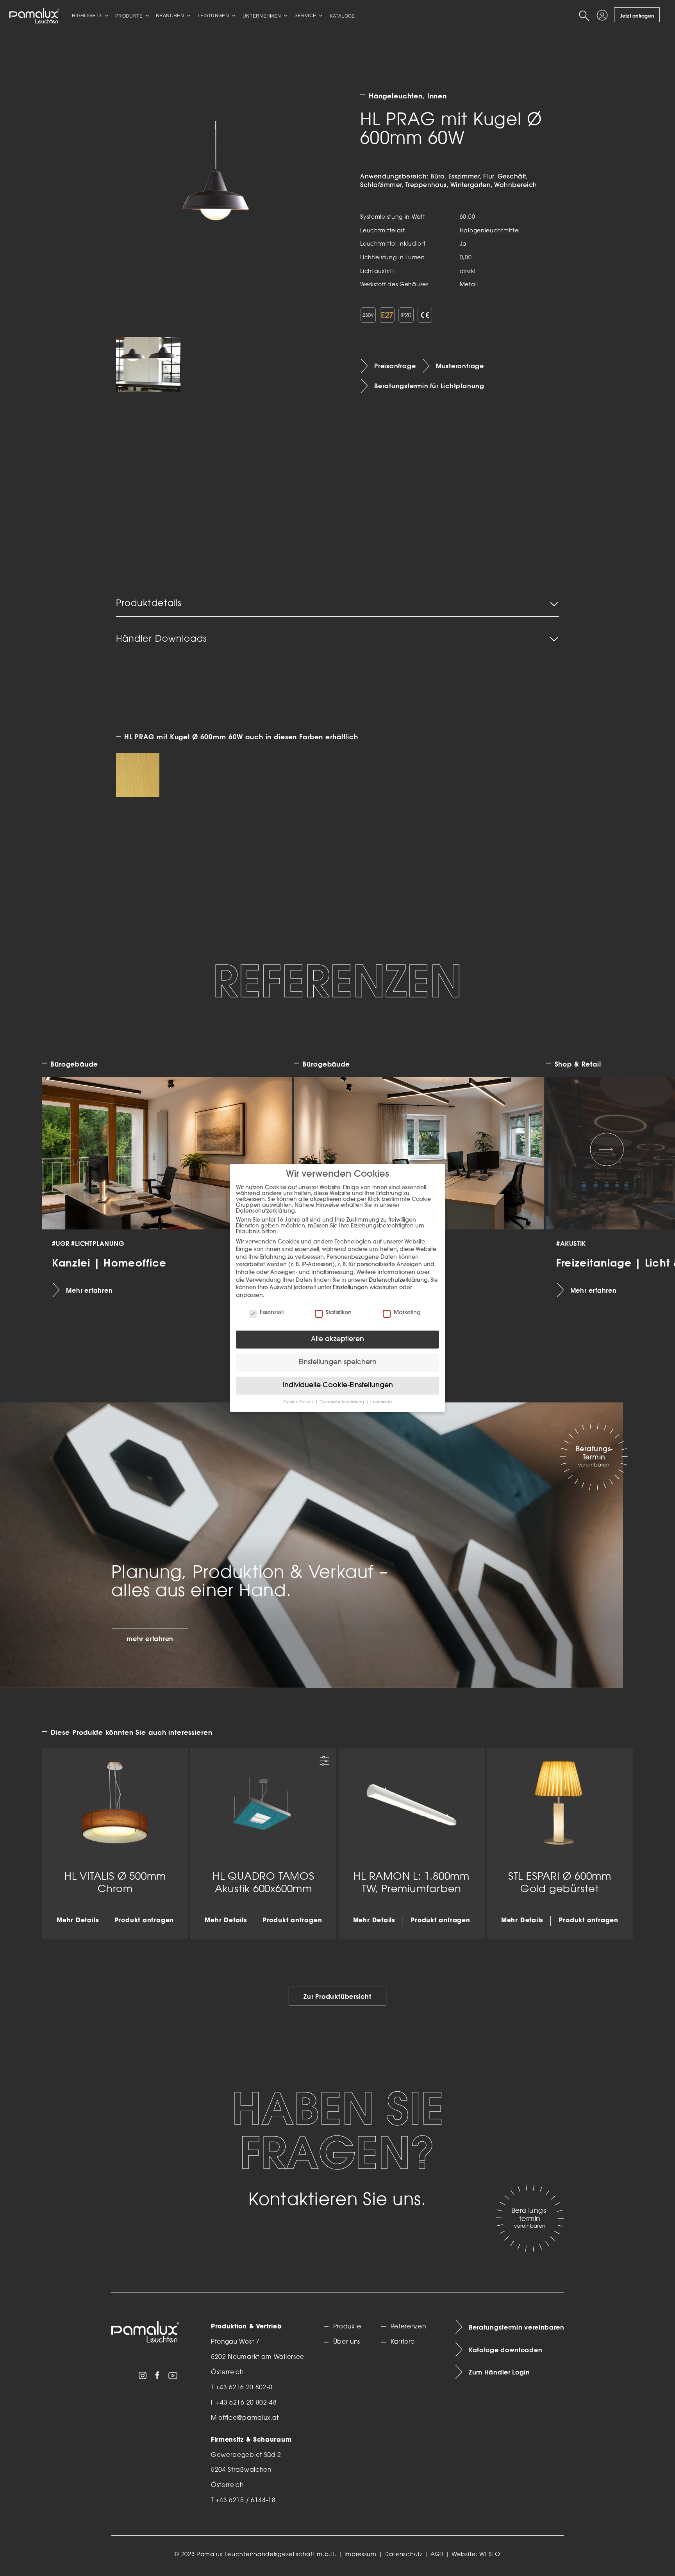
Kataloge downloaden (505, 2350)
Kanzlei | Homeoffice (110, 1263)
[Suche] (586, 16)
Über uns (347, 2342)
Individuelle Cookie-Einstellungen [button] (338, 1385)
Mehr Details (78, 1921)
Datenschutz (404, 2555)
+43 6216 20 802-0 (244, 2388)
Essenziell (272, 1313)
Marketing (407, 1313)
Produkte (347, 2327)
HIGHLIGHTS (87, 16)
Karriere (403, 2342)
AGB (437, 2555)
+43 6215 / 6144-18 (246, 2501)
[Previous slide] (68, 1149)
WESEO (490, 2555)
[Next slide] (607, 1149)
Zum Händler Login (499, 2372)
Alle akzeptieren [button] (337, 1339)
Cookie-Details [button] (299, 1402)
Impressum (361, 2555)
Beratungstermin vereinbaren (516, 2327)
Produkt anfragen (144, 1921)
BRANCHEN (170, 16)
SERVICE (305, 16)
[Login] (604, 16)
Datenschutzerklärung (398, 1280)
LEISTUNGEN (213, 16)
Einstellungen (350, 1288)
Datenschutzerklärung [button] (342, 1402)
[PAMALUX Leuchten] (34, 16)
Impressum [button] (381, 1402)
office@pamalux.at (249, 2418)
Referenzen (408, 2327)
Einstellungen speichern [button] (337, 1362)
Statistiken (339, 1313)
